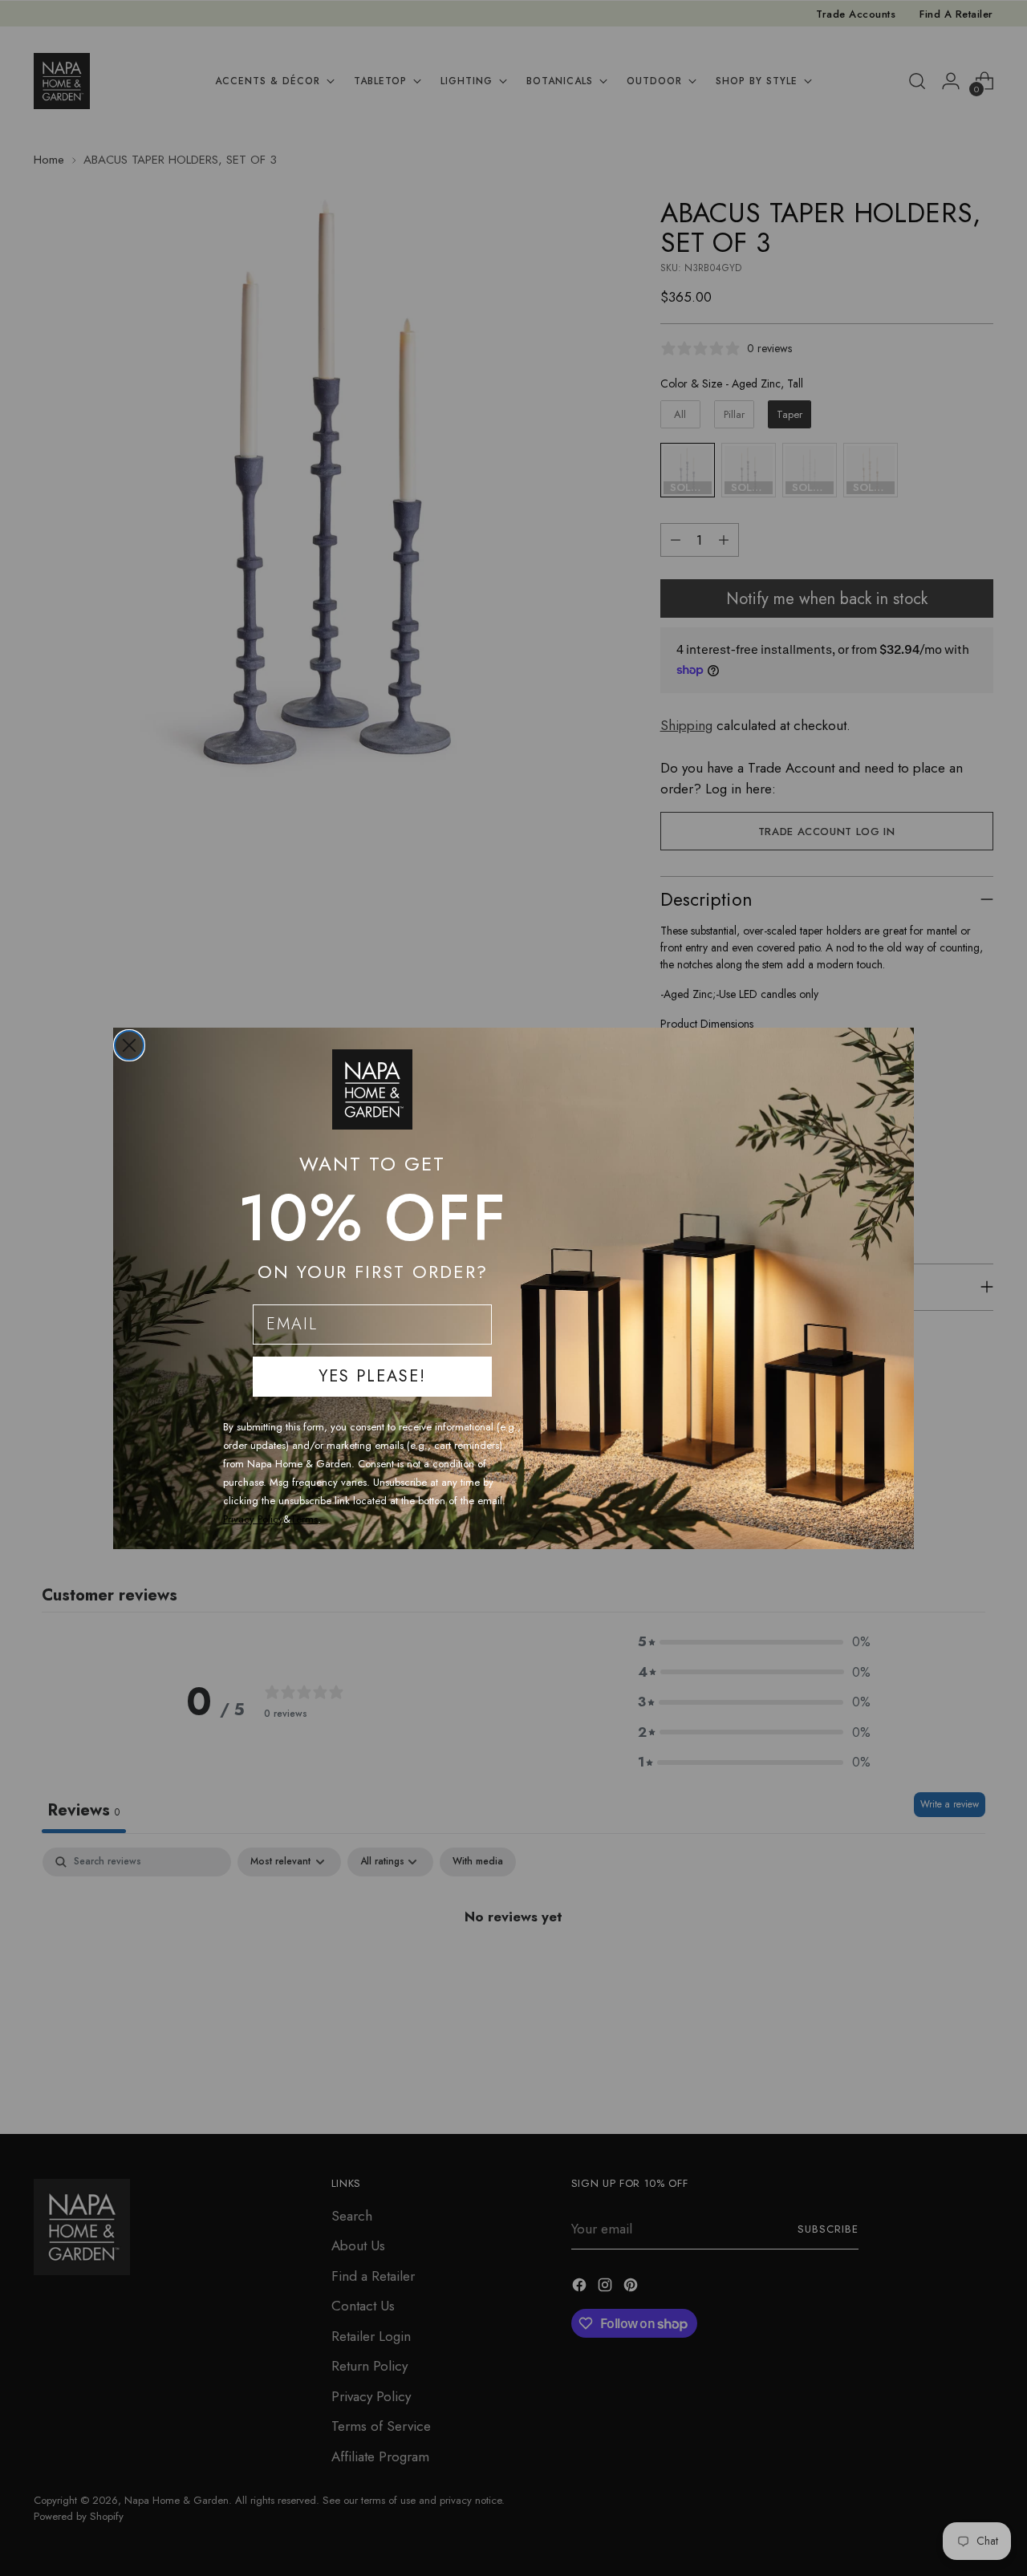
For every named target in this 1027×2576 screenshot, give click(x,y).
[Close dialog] (129, 1045)
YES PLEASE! (372, 1376)
